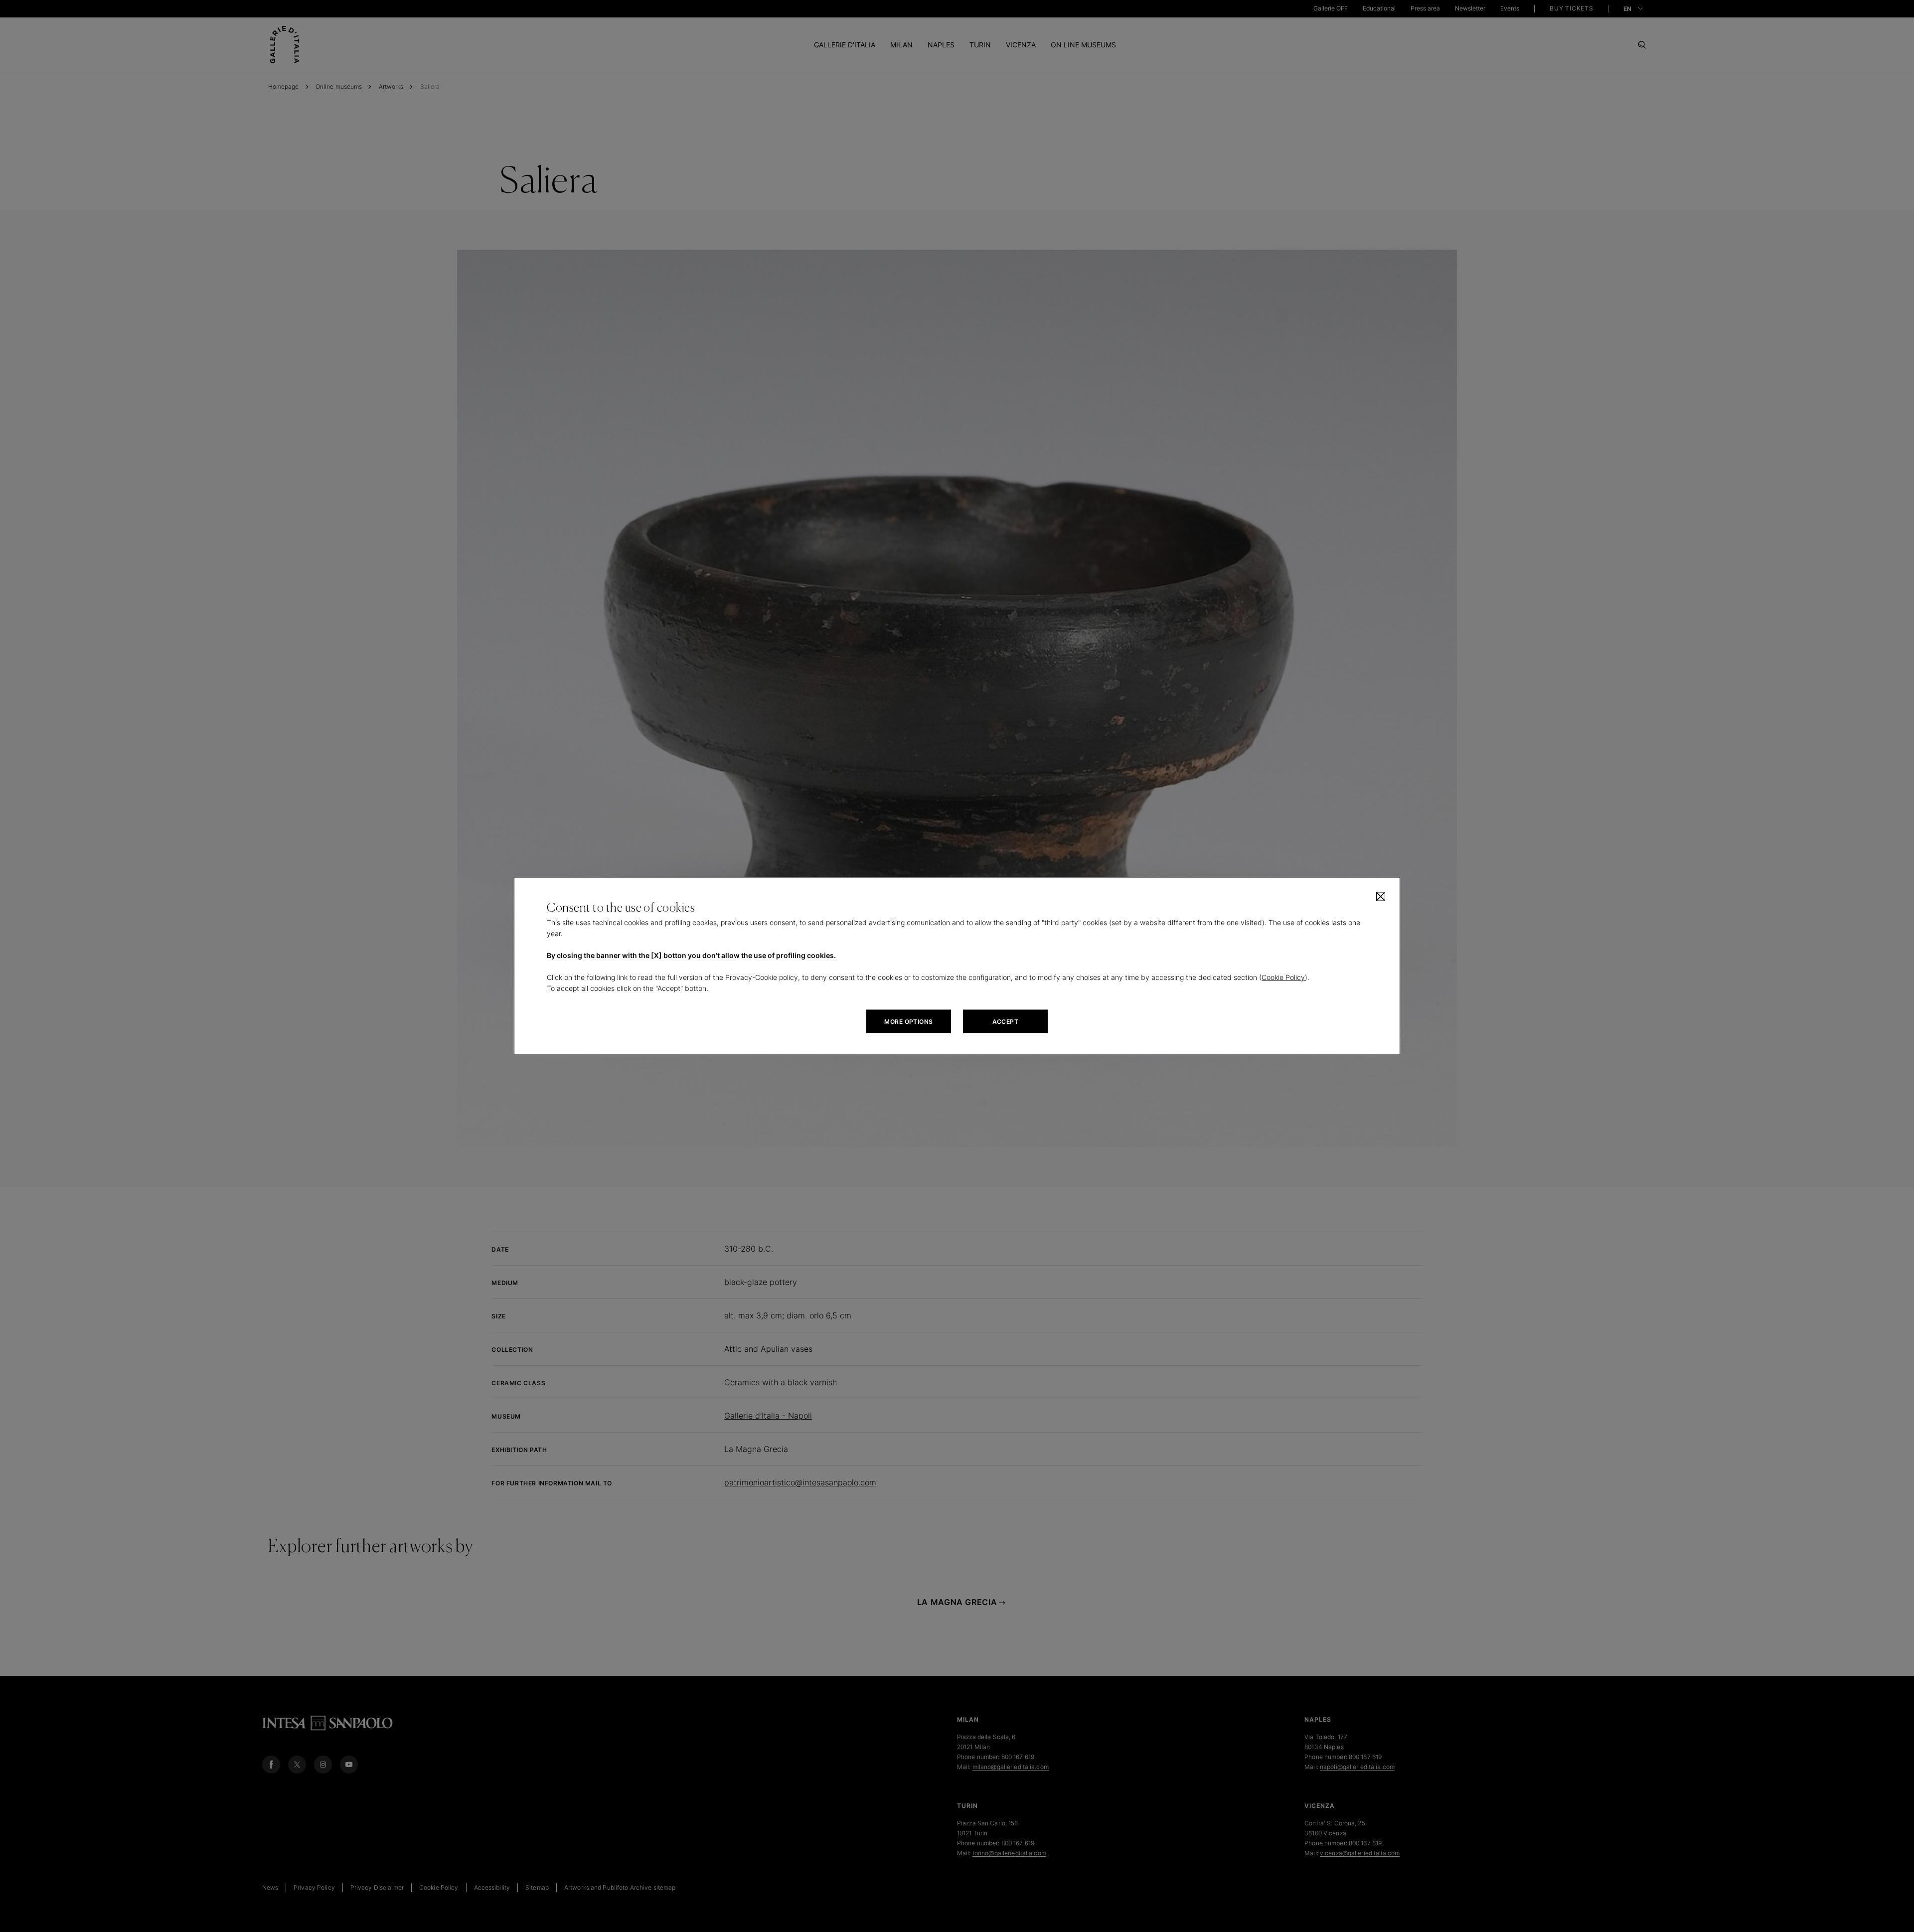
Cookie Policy (1283, 977)
